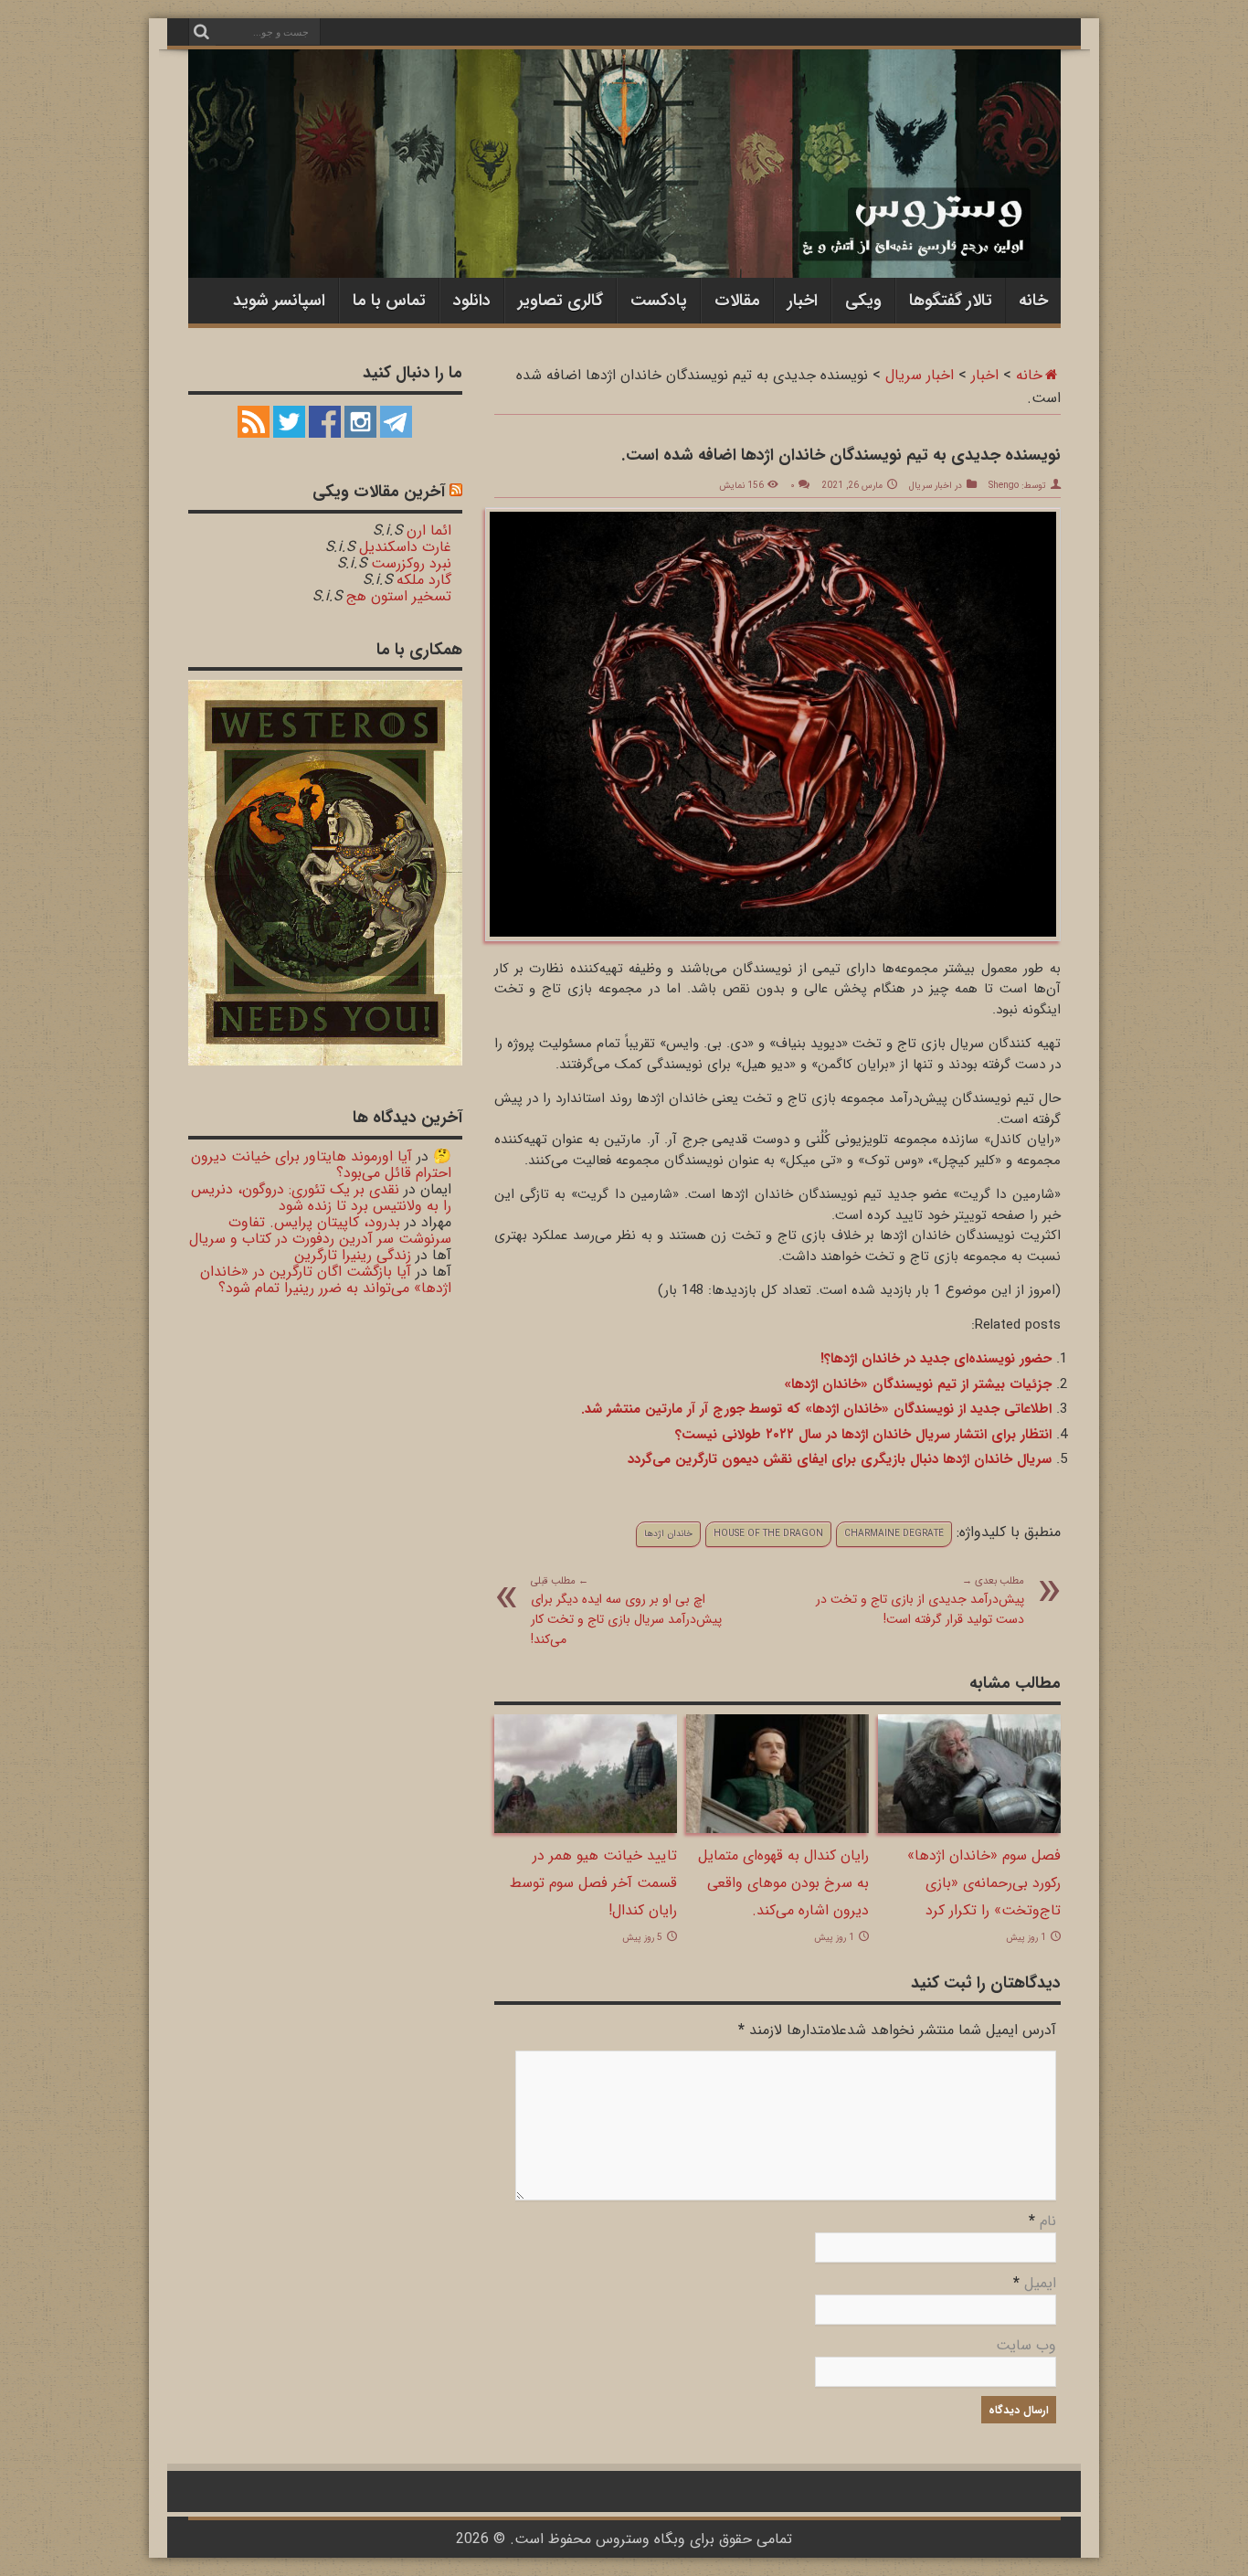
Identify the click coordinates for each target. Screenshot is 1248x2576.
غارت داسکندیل (405, 547)
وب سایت (1026, 2345)
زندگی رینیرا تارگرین (353, 1255)
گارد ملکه (424, 580)
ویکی (863, 301)
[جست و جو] (202, 32)
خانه (1033, 301)
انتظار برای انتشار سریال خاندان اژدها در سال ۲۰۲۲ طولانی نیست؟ (863, 1435)
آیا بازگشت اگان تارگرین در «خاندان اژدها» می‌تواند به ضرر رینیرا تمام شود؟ (326, 1280)
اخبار (803, 301)
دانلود (472, 301)
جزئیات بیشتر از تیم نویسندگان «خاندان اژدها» (918, 1384)
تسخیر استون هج (399, 596)
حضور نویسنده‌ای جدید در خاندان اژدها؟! (936, 1359)
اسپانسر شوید (279, 301)
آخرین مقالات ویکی (379, 492)
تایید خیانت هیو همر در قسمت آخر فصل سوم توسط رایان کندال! (593, 1883)
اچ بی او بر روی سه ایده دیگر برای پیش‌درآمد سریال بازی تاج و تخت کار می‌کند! (626, 1611)
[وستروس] (624, 240)
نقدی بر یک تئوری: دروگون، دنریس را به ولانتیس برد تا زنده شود (321, 1198)
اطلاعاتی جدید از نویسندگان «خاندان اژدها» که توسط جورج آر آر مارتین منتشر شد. (816, 1409)
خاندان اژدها (668, 1534)
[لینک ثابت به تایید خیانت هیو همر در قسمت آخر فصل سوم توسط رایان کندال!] (586, 1829)
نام (1048, 2221)
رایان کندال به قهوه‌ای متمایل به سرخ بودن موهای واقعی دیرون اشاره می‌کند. (783, 1883)
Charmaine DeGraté (894, 1534)
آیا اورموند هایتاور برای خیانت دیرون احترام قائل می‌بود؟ (321, 1165)
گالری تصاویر (561, 301)
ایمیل (1040, 2283)
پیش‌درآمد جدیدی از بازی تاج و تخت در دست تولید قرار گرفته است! (920, 1601)
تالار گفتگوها (951, 301)
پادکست (659, 301)
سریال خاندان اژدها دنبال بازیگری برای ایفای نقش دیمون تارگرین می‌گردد (840, 1459)
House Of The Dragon (768, 1534)
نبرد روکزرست (411, 563)
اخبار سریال (920, 375)
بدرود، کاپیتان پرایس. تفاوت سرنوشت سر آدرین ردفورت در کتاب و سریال (320, 1230)
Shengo (1004, 486)
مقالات (737, 301)
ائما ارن (429, 530)
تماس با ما (389, 301)
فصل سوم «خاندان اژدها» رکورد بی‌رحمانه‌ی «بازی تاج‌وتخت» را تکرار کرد (984, 1883)
